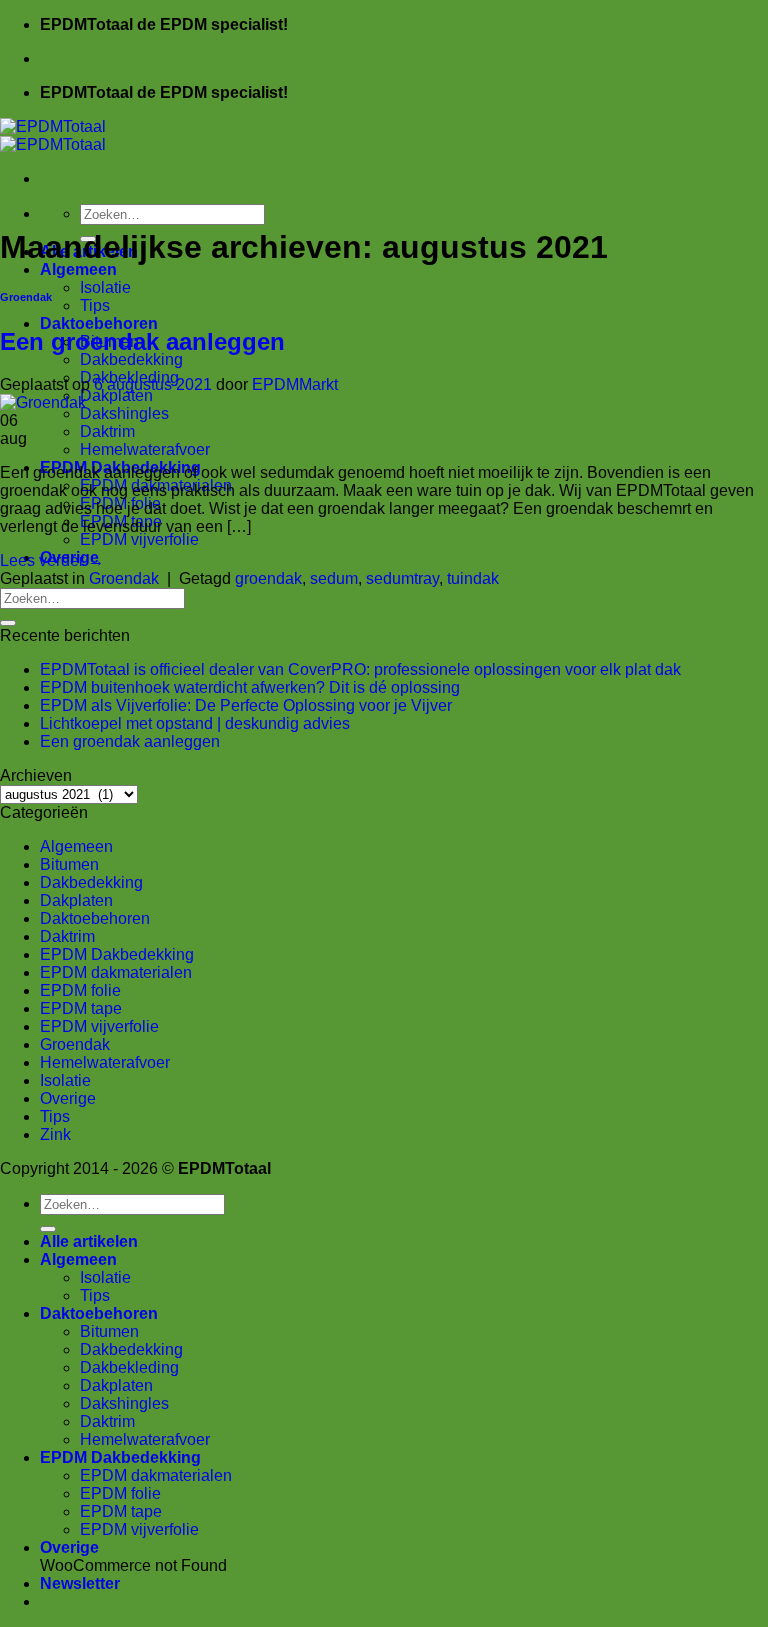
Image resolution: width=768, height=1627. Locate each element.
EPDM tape (81, 1008)
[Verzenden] (8, 623)
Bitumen (69, 864)
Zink (55, 1134)
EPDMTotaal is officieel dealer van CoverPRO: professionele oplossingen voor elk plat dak (360, 669)
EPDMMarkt (295, 384)
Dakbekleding (129, 1367)
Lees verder (52, 560)
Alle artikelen (89, 1241)
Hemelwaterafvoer (145, 449)
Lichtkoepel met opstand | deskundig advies (195, 723)
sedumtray (402, 578)
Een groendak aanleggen (142, 341)
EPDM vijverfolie (139, 539)
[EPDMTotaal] (53, 135)
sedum (334, 578)
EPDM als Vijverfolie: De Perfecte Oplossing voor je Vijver (246, 705)
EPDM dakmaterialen (116, 972)
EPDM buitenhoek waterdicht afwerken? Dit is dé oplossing (250, 687)
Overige (68, 1098)
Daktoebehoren (99, 323)
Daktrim (107, 431)
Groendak (26, 297)
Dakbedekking (131, 359)
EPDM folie (80, 990)
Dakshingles (124, 413)
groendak (268, 578)
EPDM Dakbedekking (117, 954)
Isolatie (105, 287)
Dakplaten (116, 395)
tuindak (473, 578)
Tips (95, 305)
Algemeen (78, 269)
